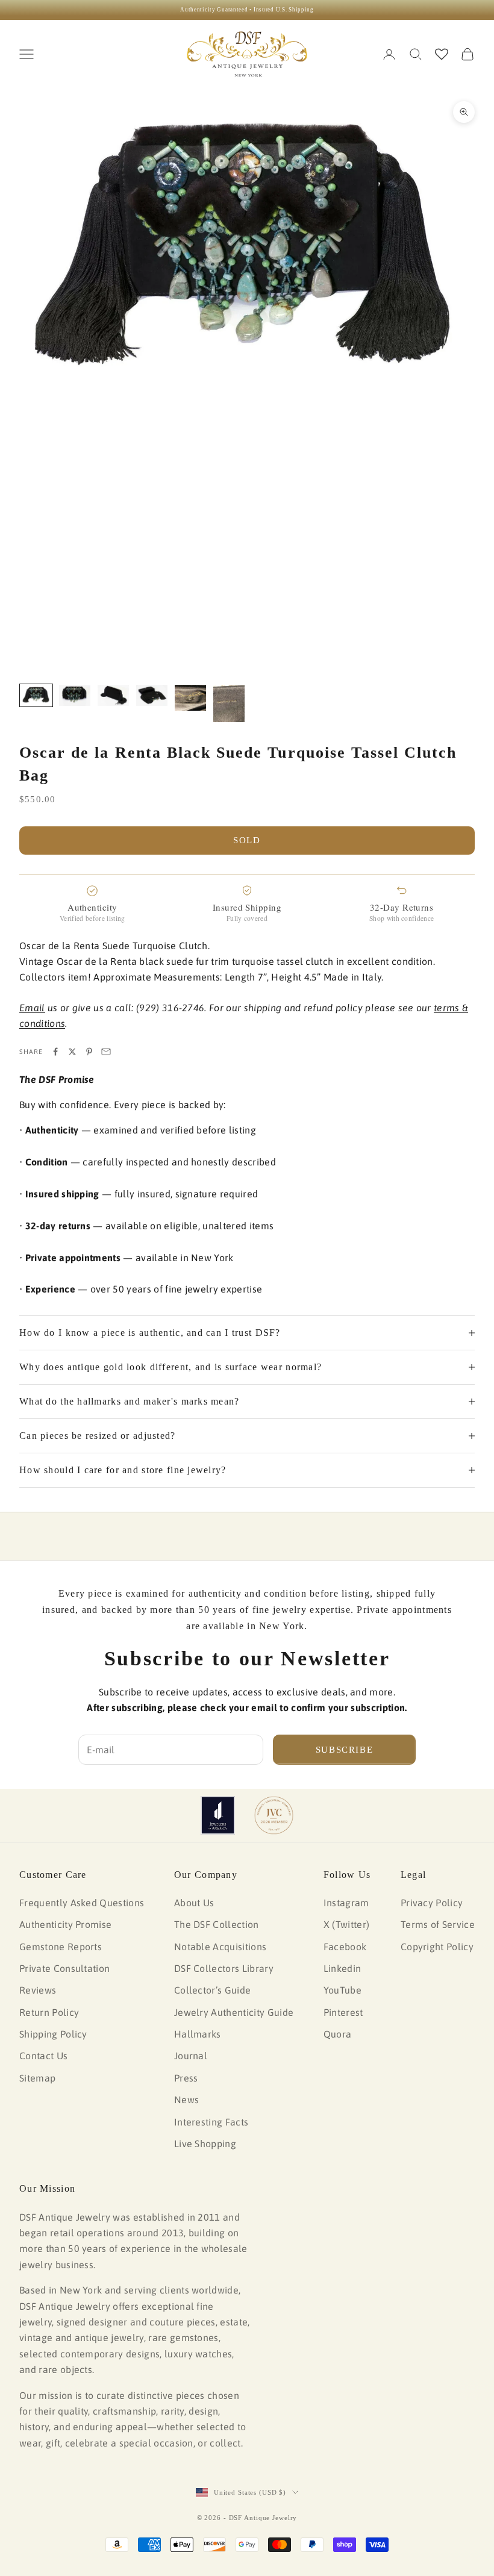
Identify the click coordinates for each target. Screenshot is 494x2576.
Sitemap (37, 2078)
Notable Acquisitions (220, 1947)
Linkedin (342, 1968)
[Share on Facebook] (55, 1052)
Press (186, 2078)
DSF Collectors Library (224, 1968)
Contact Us (43, 2056)
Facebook (345, 1947)
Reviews (38, 1990)
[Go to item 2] (75, 695)
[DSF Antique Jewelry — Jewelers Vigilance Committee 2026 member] (274, 1815)
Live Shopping (205, 2144)
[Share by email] (106, 1052)
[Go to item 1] (36, 695)
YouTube (342, 1990)
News (186, 2100)
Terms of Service (438, 1924)
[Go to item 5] (190, 697)
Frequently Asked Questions (82, 1903)
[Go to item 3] (113, 695)
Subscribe (345, 1750)
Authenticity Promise (65, 1924)
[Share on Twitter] (72, 1052)
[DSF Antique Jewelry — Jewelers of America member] (218, 1815)
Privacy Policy (432, 1903)
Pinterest (343, 2012)
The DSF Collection (217, 1924)
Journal (191, 2056)
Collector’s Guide (212, 1990)
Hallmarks (198, 2034)
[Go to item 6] (229, 703)
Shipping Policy (53, 2034)
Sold (247, 840)
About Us (194, 1903)
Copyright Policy (437, 1947)
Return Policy (49, 2012)
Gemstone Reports (61, 1947)
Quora (338, 2034)
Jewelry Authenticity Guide (234, 2012)
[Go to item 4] (152, 695)
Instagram (346, 1903)
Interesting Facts (211, 2122)
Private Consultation (64, 1968)
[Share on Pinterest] (89, 1052)
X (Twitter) (347, 1924)
